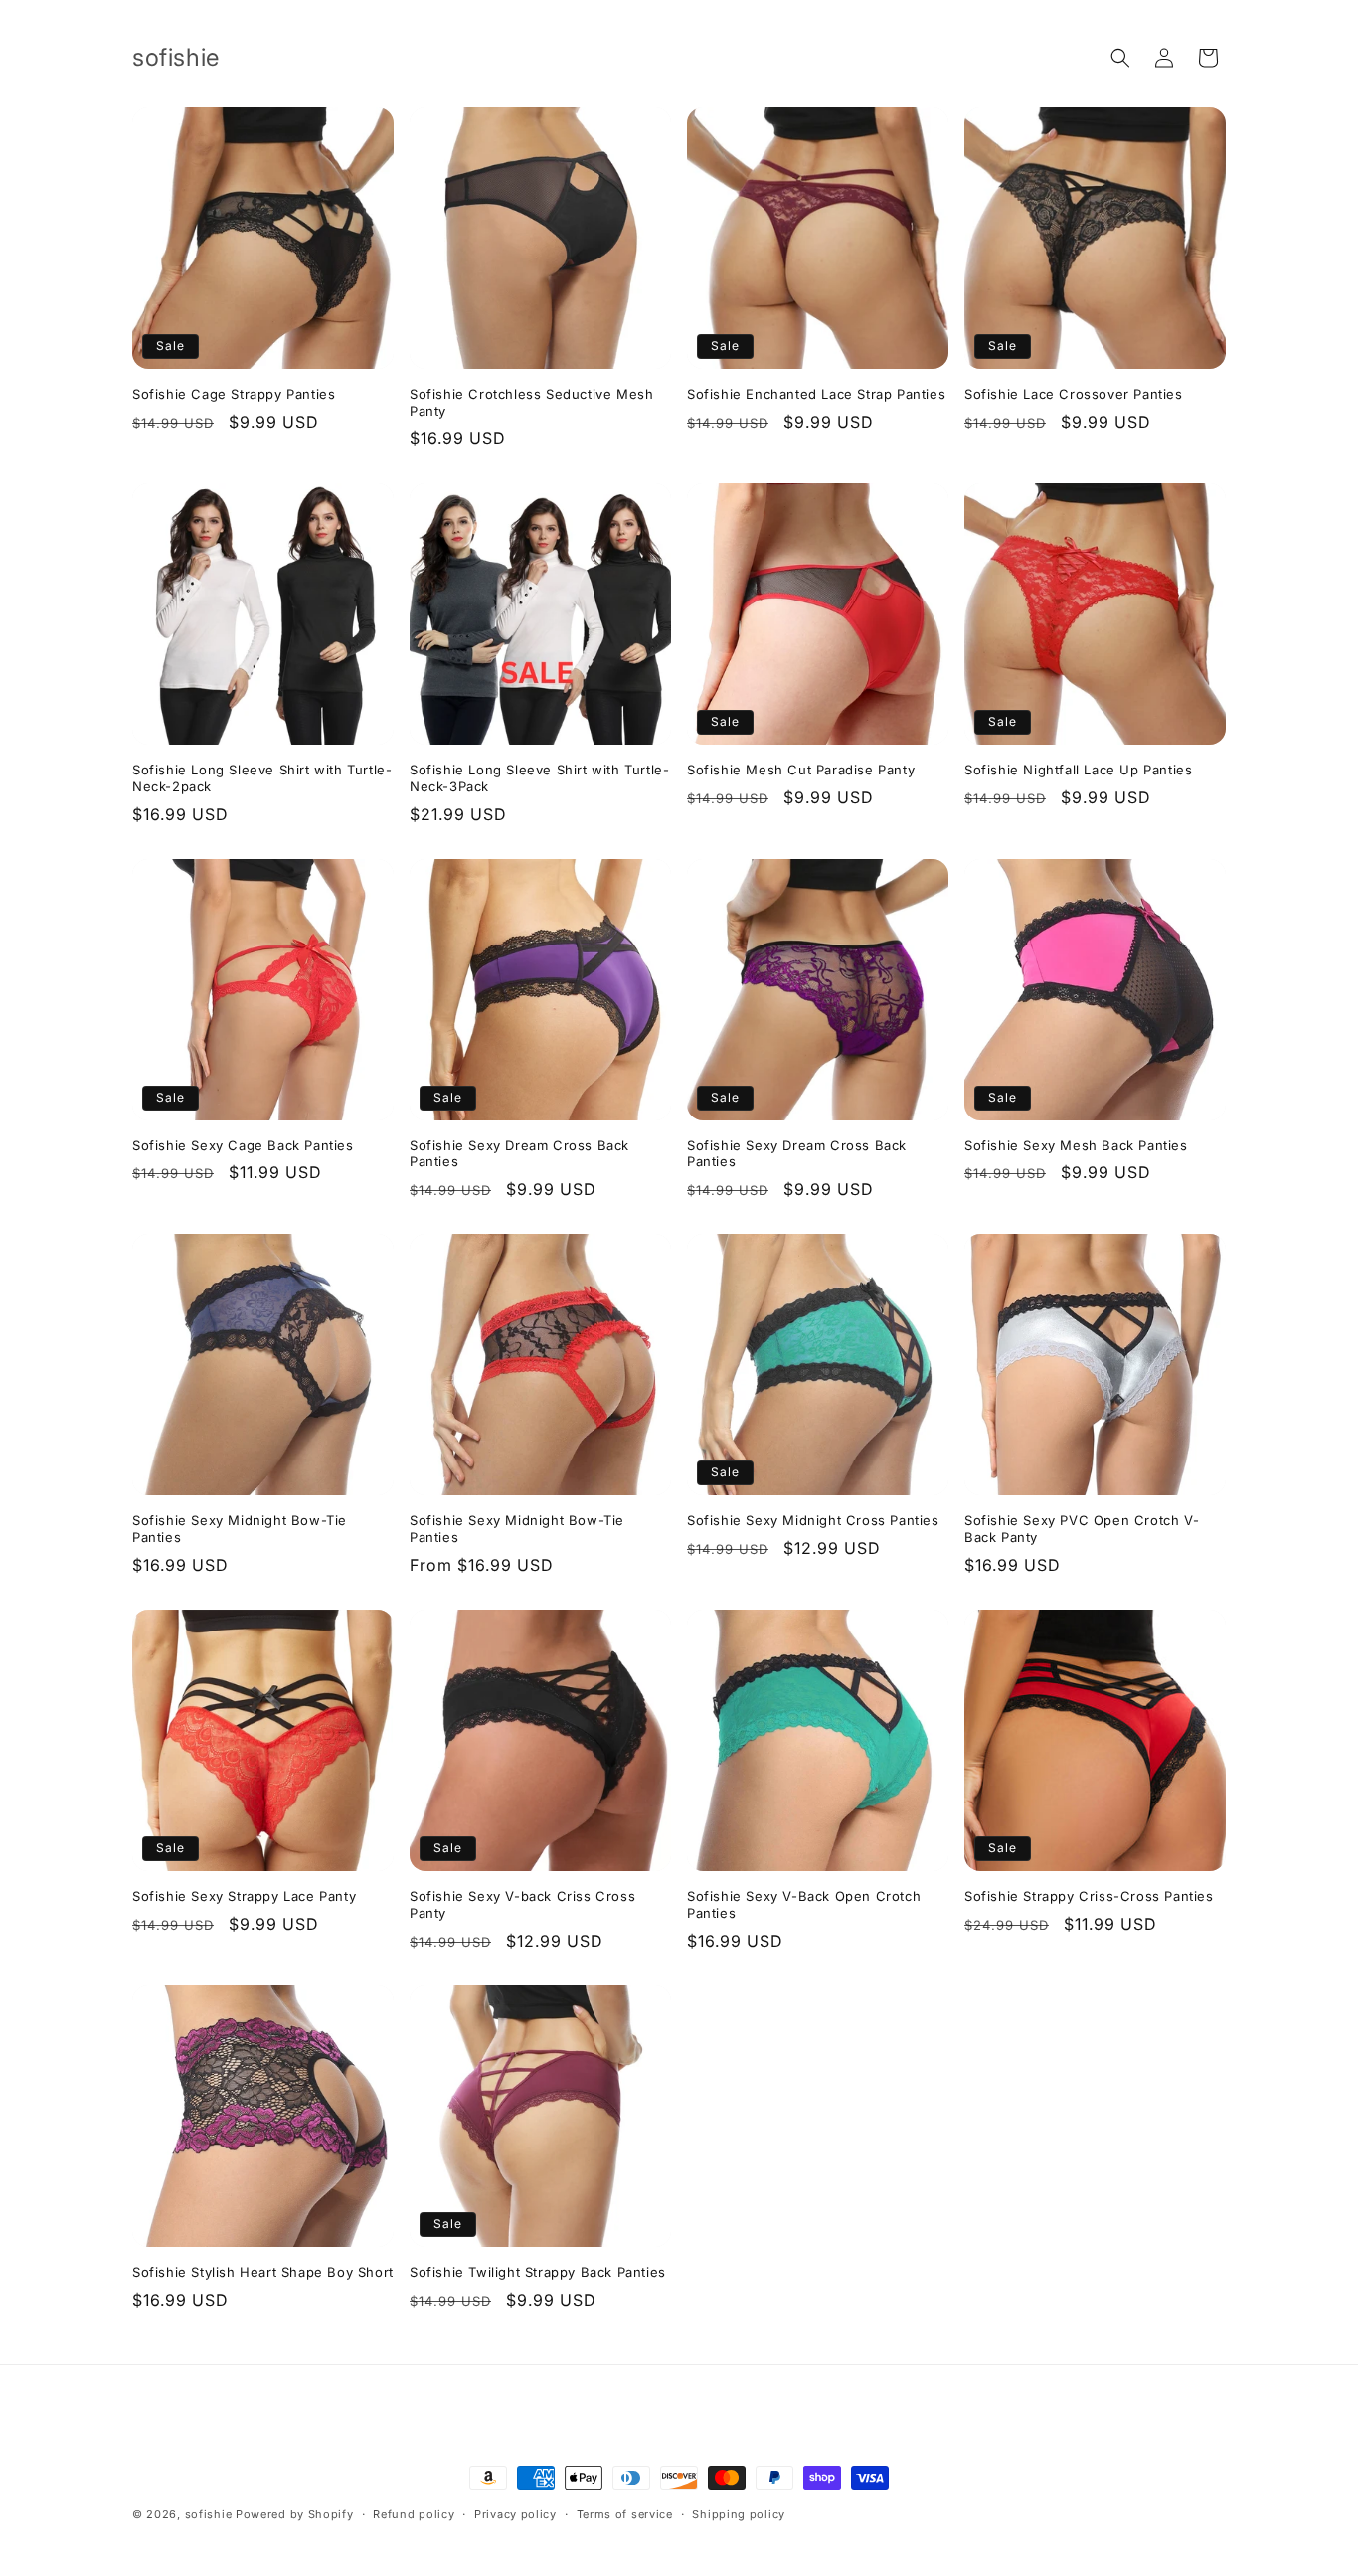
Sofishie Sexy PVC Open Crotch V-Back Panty (1082, 1529)
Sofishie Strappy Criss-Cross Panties (1089, 1896)
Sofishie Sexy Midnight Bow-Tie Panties (240, 1529)
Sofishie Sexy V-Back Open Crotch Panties (804, 1904)
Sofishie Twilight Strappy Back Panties (538, 2272)
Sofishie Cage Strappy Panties (234, 394)
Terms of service (625, 2514)
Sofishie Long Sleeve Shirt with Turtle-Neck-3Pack (539, 778)
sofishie (209, 2514)
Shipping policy (739, 2514)
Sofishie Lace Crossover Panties (1074, 394)
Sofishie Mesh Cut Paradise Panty (801, 770)
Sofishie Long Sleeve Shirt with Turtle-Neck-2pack (262, 778)
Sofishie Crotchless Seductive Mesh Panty (531, 402)
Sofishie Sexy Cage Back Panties (243, 1145)
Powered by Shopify (295, 2514)
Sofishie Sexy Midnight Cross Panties (813, 1520)
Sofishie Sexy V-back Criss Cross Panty (522, 1904)
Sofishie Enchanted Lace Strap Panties (816, 394)
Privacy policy (515, 2514)
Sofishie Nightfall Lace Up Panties (1078, 770)
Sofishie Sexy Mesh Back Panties (1076, 1145)
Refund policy (414, 2514)
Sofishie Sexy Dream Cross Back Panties (519, 1154)
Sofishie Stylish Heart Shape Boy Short (263, 2272)
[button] (1120, 58)
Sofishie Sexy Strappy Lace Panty (244, 1896)
